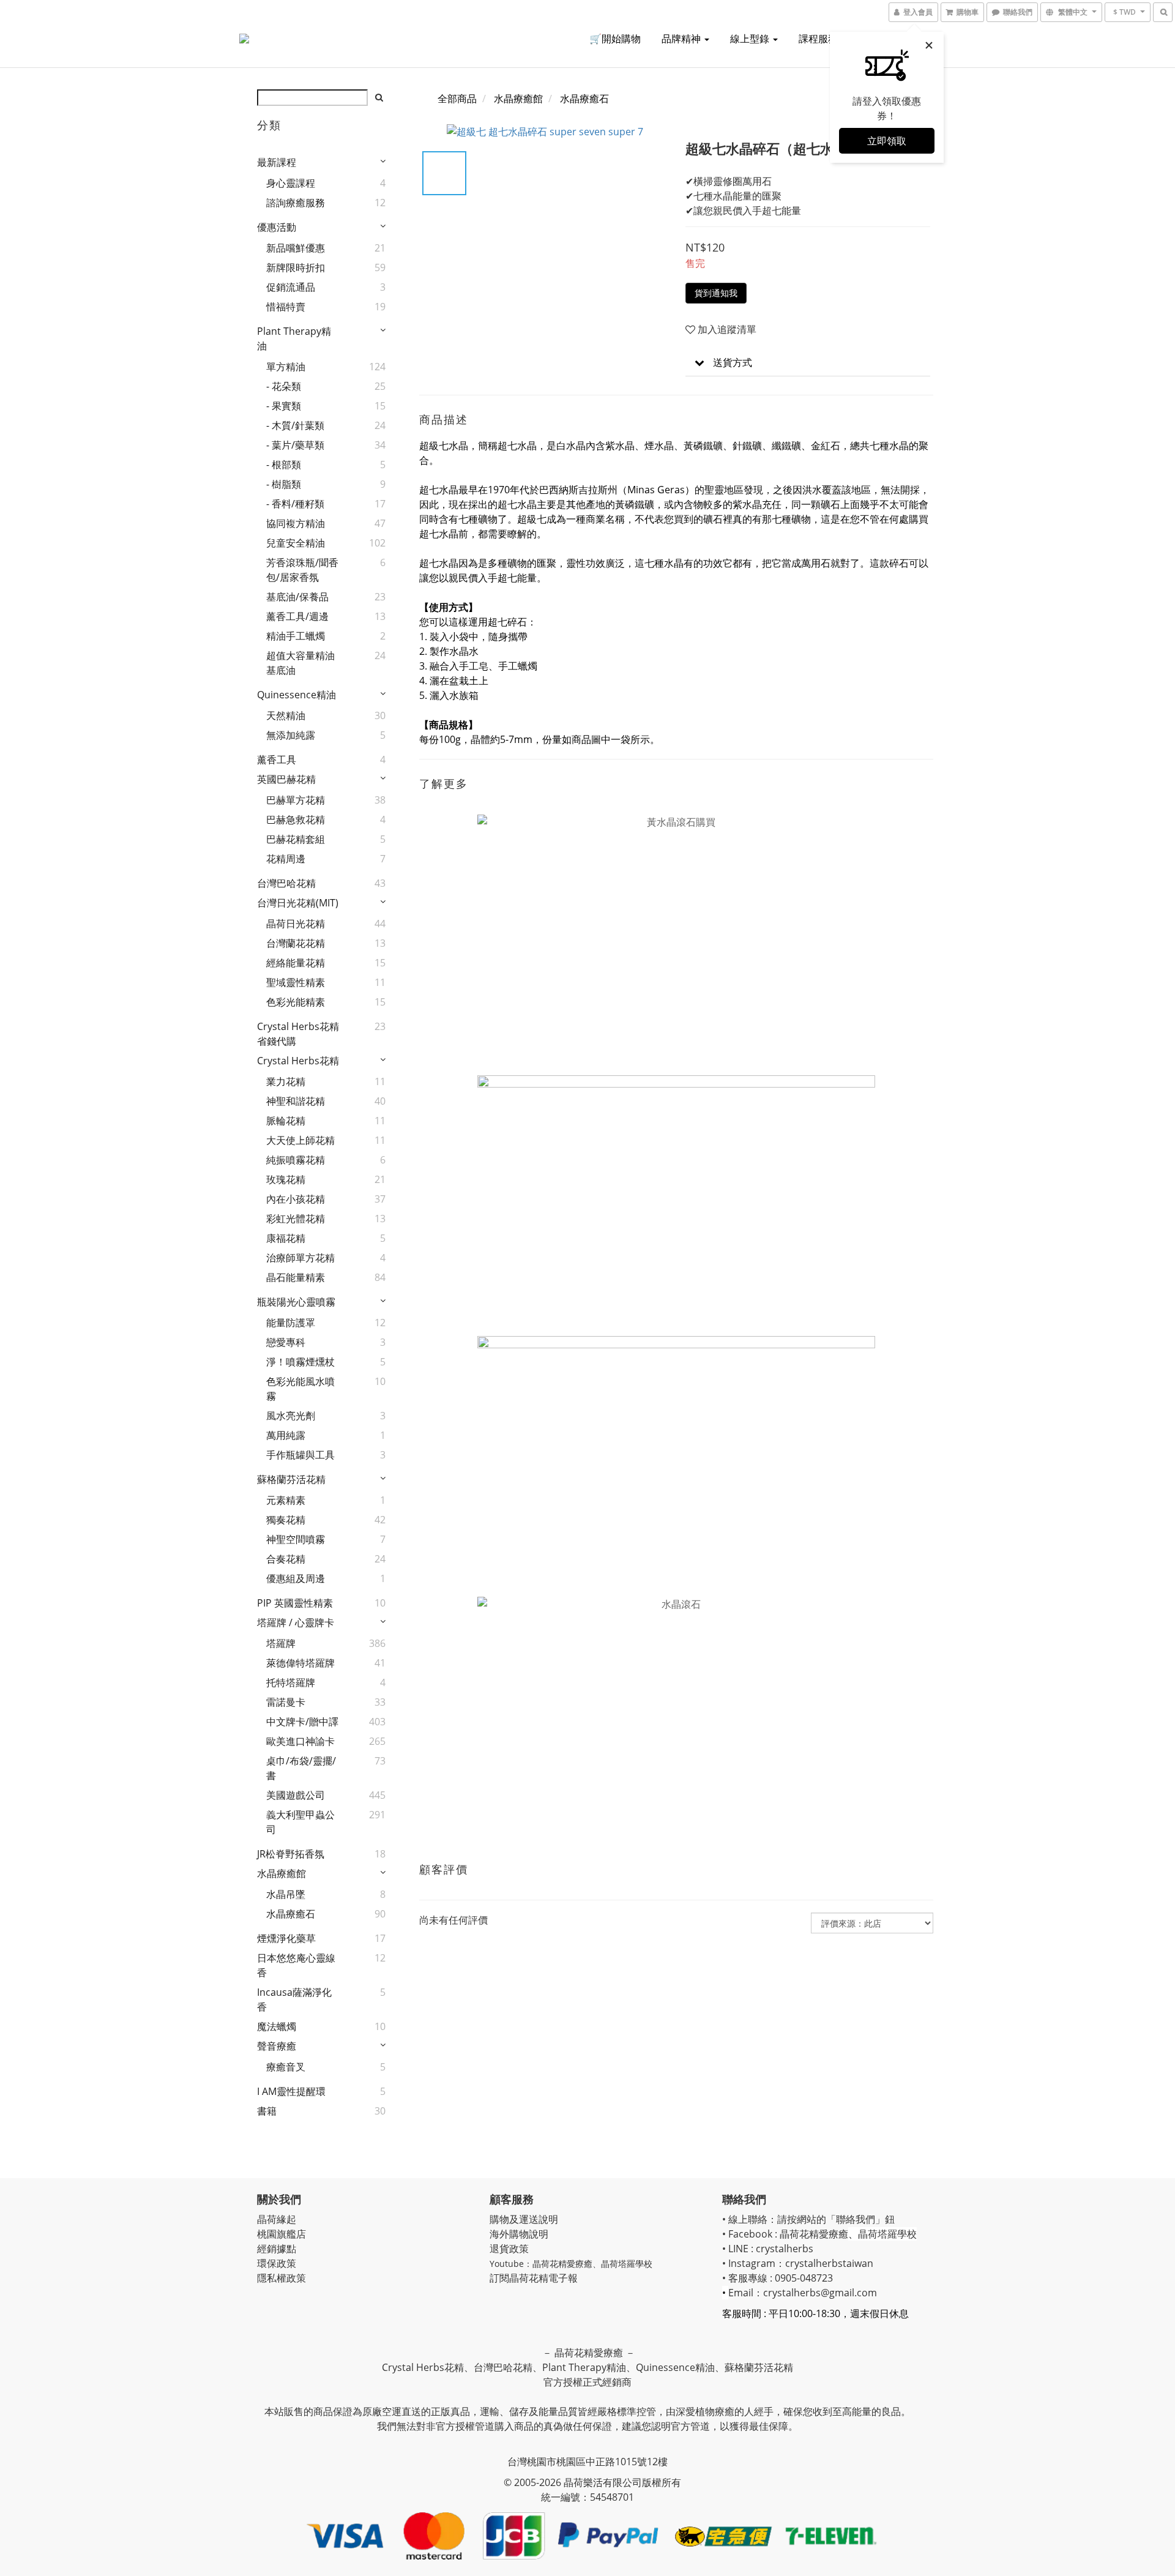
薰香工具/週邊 (297, 616)
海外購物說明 (519, 2234)
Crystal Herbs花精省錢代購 (298, 1034)
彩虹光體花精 (296, 1219)
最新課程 (277, 162)
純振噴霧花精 (296, 1160)
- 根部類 (284, 465)
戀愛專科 (286, 1342)
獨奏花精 (286, 1520)
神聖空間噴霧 (296, 1539)
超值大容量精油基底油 (300, 663)
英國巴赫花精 (286, 779)
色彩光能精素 (296, 1002)
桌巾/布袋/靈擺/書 (301, 1768)
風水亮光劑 (291, 1416)
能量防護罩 (291, 1323)
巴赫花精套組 (296, 839)
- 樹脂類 (284, 484)
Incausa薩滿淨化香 (294, 1999)
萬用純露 (286, 1435)
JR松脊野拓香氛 (291, 1854)
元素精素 (286, 1500)
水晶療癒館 (282, 1873)
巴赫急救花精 (296, 819)
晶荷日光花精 (296, 924)
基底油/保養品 (297, 597)
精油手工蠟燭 (296, 636)
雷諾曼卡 (286, 1702)
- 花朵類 (284, 386)
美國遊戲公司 (296, 1795)
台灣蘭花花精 (296, 943)
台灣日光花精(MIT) (298, 903)
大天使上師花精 (300, 1140)
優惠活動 (277, 227)
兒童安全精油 (296, 543)
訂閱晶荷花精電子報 (534, 2278)
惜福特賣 (286, 307)
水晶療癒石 (291, 1914)
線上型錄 (751, 39)
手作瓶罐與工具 (300, 1455)
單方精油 (286, 367)
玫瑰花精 (286, 1179)
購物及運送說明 (524, 2219)
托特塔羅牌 (291, 1682)
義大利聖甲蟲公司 (300, 1822)
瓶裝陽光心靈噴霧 (296, 1302)
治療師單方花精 (300, 1258)
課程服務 (819, 39)
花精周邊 (286, 859)
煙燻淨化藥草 (286, 1938)
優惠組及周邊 (296, 1578)
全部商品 (457, 99)
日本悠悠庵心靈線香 (296, 1965)
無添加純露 (291, 735)
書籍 (267, 2111)
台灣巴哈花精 (286, 883)
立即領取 (887, 141)
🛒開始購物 (615, 39)
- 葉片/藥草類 (295, 445)
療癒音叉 (286, 2067)
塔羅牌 (281, 1643)
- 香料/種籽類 (295, 504)
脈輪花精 (286, 1121)
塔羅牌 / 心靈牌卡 (296, 1622)
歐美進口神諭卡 (300, 1741)
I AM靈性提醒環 (291, 2091)
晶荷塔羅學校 (627, 2264)
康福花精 (286, 1238)
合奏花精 (286, 1559)
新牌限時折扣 (296, 267)
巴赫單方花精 (296, 800)
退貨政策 (509, 2249)
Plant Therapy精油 (294, 338)
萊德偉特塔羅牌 (300, 1663)
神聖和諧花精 (296, 1101)
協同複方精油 (296, 523)
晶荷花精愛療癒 (562, 2264)
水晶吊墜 (286, 1894)
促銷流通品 (291, 287)
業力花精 (286, 1081)
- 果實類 (284, 406)
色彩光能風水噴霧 (300, 1389)
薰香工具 (277, 760)
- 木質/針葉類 (295, 425)
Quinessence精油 (297, 695)
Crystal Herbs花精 (298, 1061)
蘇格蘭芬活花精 (291, 1479)
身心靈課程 (291, 183)
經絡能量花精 (296, 963)
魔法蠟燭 (277, 2026)
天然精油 (286, 715)
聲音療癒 (277, 2046)
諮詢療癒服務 (296, 203)
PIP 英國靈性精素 (295, 1603)
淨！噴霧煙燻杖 (300, 1362)
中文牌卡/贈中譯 (302, 1722)
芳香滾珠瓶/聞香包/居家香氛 (302, 570)
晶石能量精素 (296, 1277)
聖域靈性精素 (296, 982)
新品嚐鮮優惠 (296, 248)
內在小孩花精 (296, 1199)
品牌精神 (682, 39)
